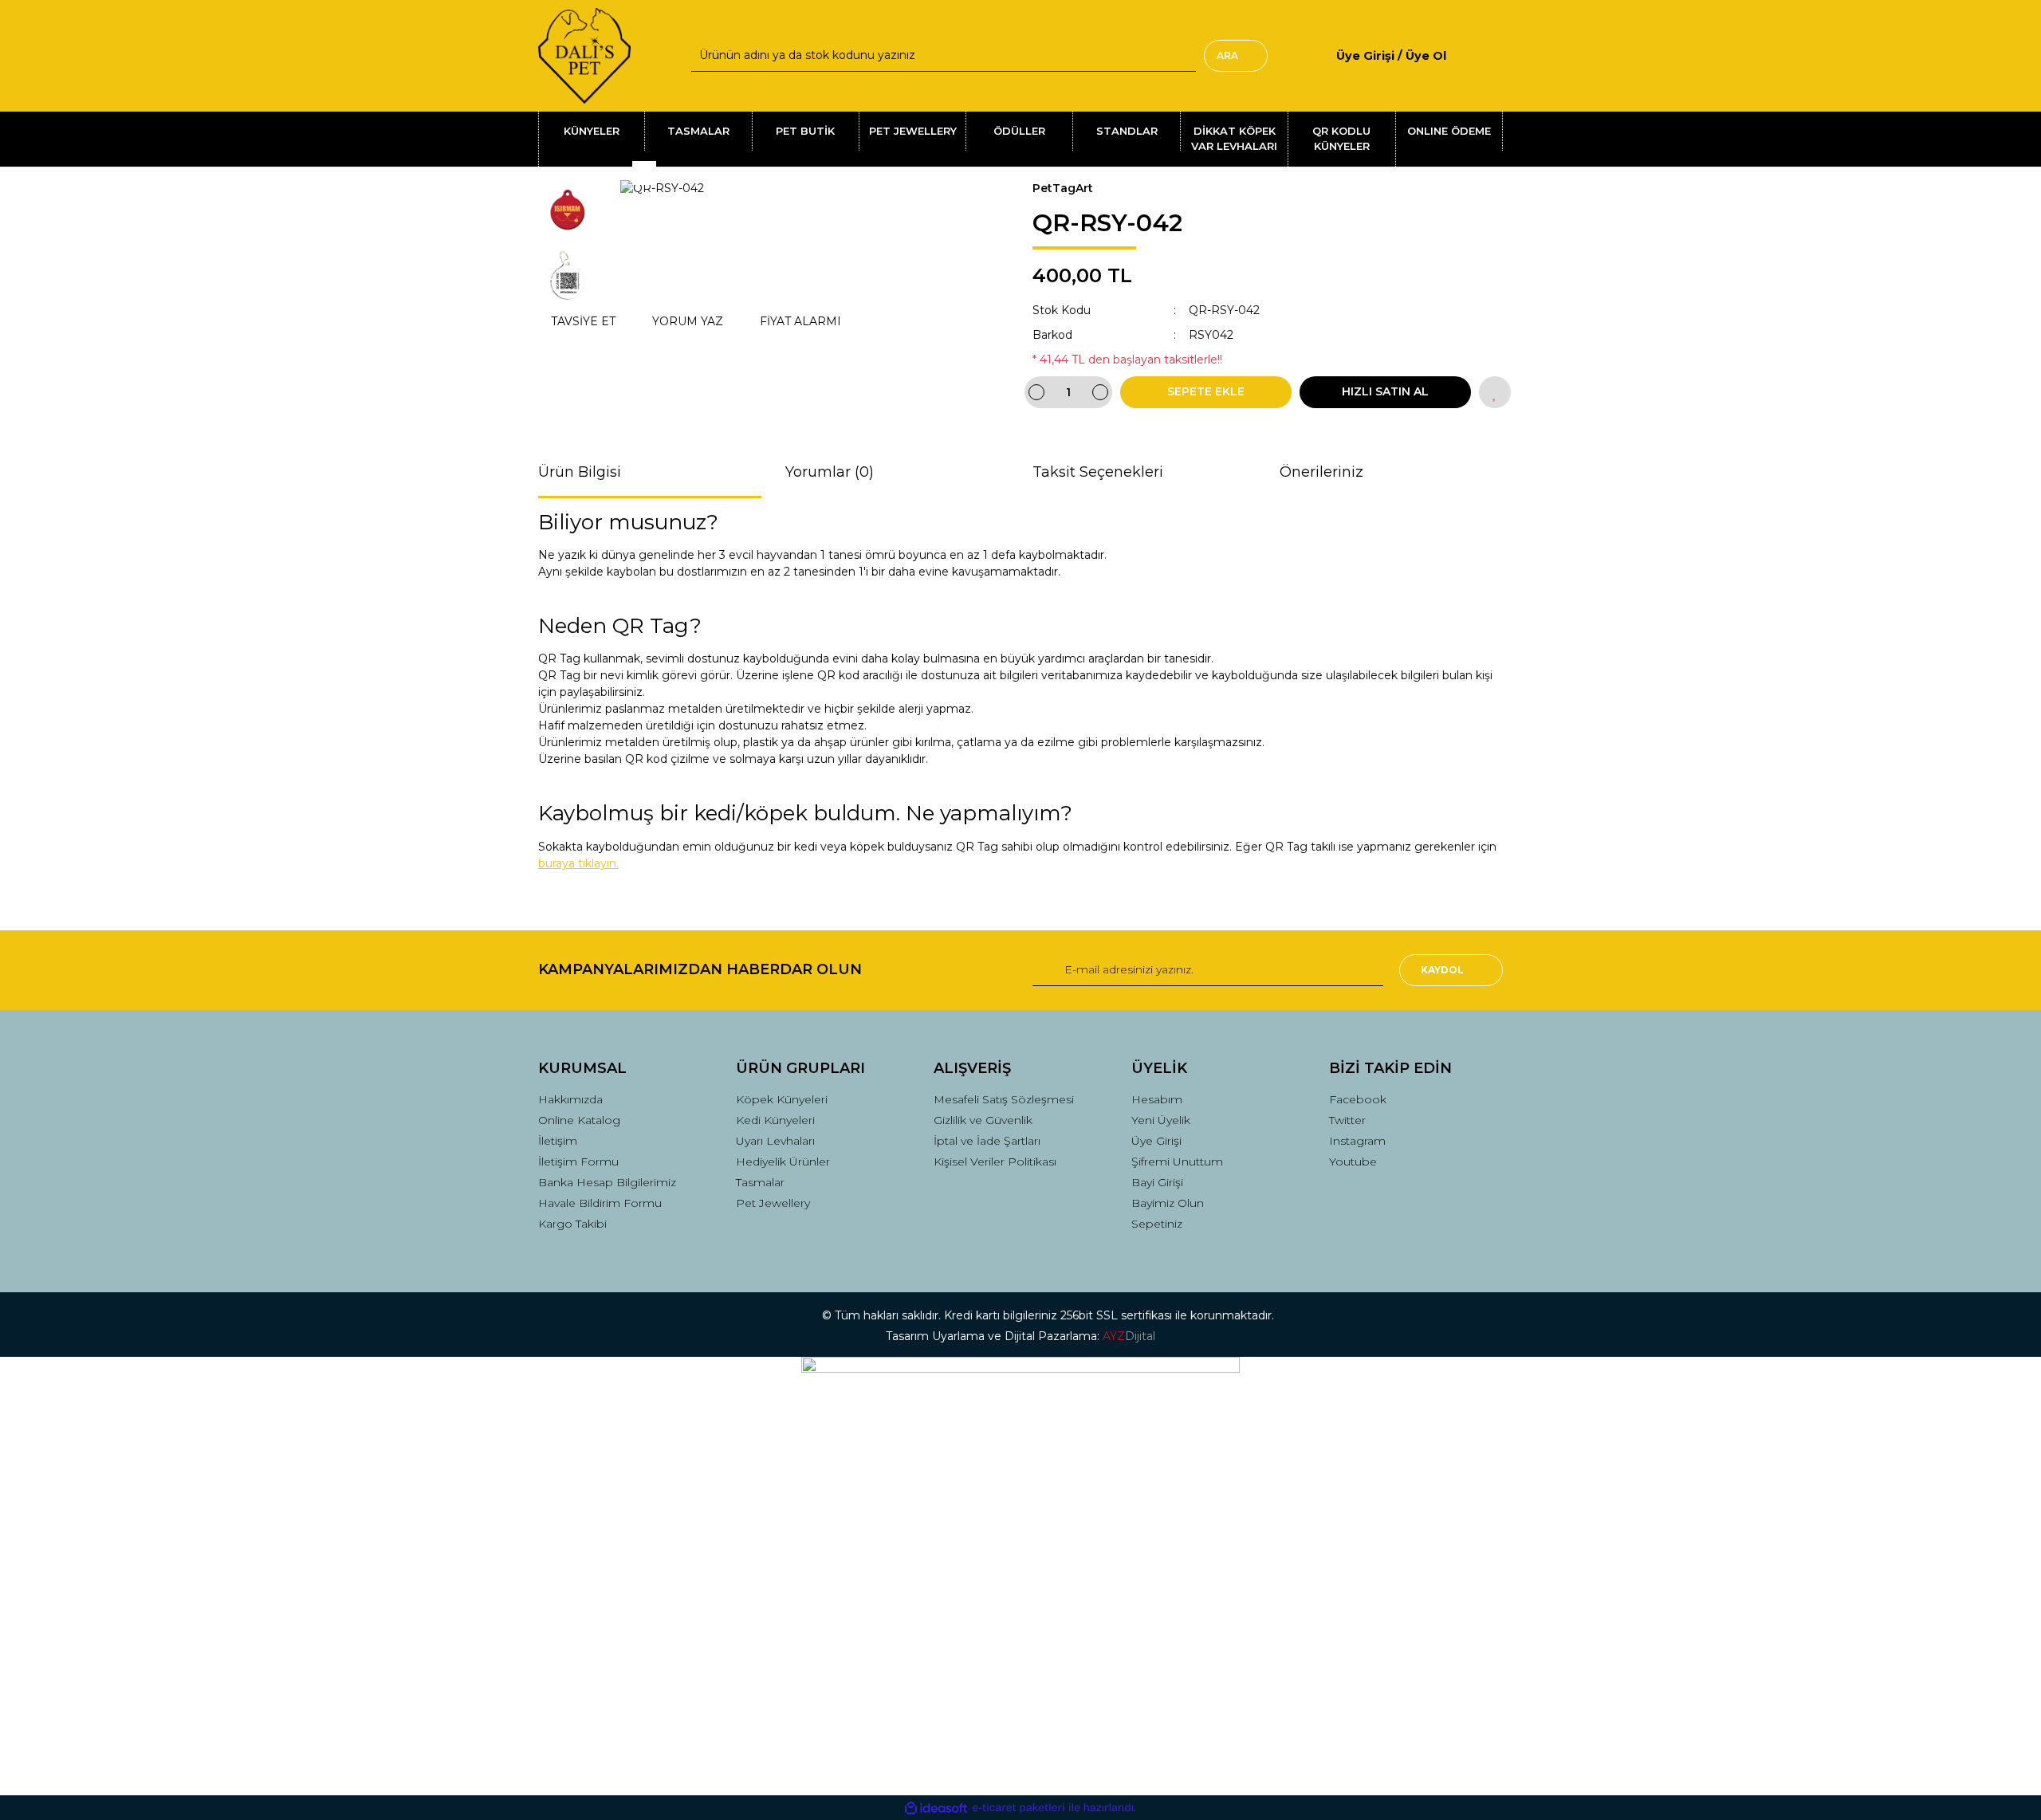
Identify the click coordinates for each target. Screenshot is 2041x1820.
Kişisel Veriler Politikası (995, 1162)
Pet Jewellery (773, 1203)
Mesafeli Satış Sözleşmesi (1004, 1099)
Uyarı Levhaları (775, 1141)
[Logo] (584, 56)
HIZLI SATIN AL (1385, 391)
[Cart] (1496, 55)
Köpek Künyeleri (782, 1099)
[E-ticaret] (1019, 1808)
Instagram (1357, 1141)
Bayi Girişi (1157, 1182)
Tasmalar (760, 1182)
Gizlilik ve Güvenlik (983, 1120)
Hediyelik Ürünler (783, 1162)
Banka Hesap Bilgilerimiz (607, 1182)
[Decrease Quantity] (1036, 392)
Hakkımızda (570, 1099)
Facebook (1358, 1099)
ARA (1227, 55)
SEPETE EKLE (1206, 391)
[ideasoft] (936, 1808)
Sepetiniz (1157, 1224)
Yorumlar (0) (830, 472)
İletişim (558, 1141)
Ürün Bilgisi (580, 472)
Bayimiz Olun (1168, 1203)
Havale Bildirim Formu (600, 1203)
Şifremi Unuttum (1177, 1162)
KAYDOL (1442, 970)
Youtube (1353, 1162)
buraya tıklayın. (578, 863)
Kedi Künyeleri (775, 1120)
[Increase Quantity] (1100, 392)
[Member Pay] (1460, 55)
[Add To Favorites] (1495, 392)
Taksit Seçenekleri (1098, 472)
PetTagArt (1063, 188)
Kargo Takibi (572, 1224)
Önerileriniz (1321, 472)
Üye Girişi (1156, 1141)
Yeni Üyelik (1161, 1120)
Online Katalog (579, 1120)
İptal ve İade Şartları (987, 1141)
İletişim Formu (578, 1162)
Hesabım (1157, 1099)
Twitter (1347, 1120)
